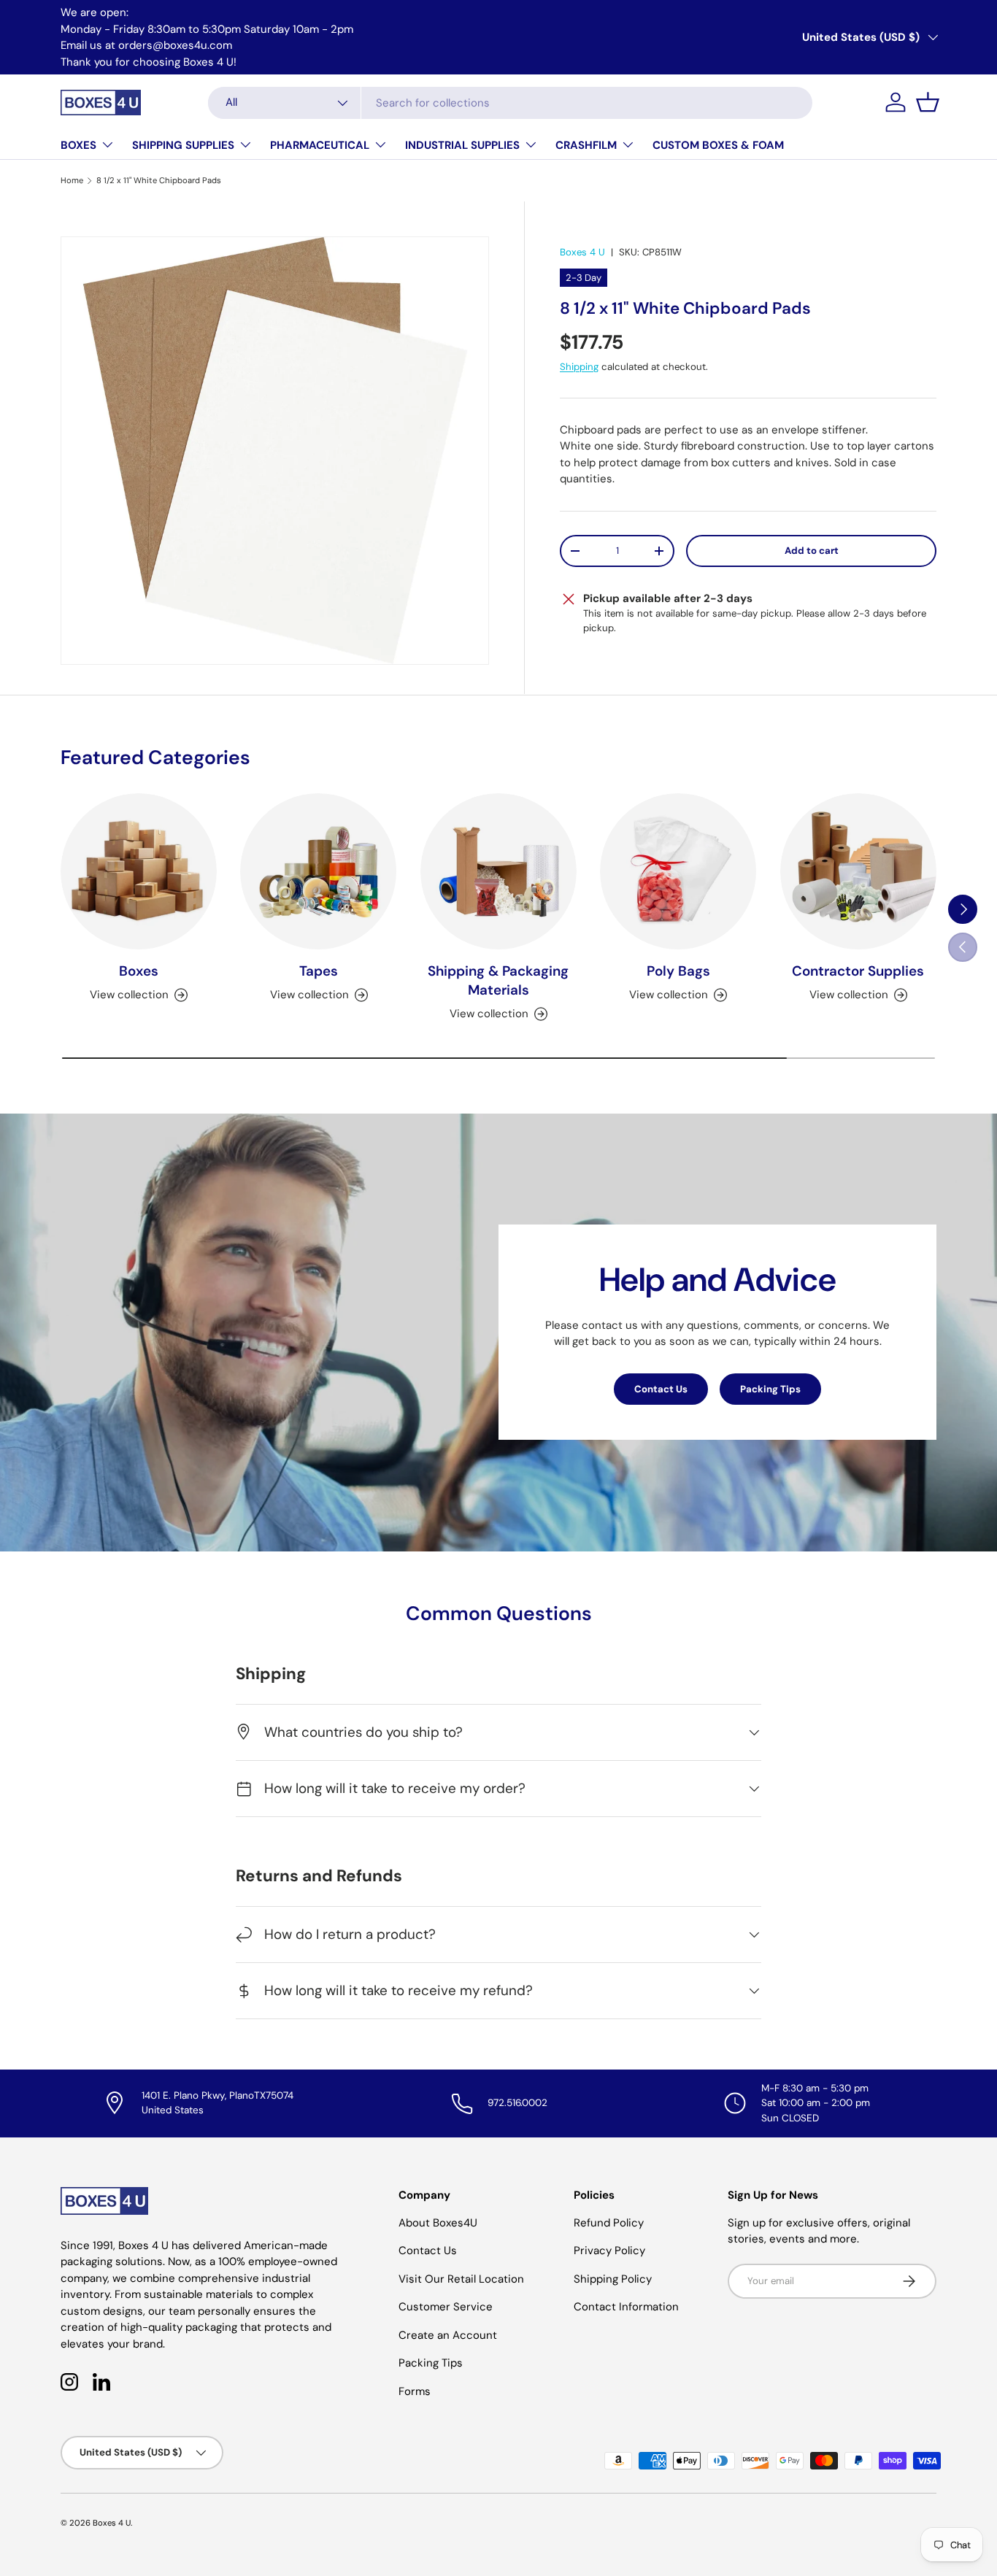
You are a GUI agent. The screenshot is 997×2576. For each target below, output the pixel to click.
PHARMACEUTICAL (320, 145)
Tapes (319, 971)
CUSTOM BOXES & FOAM (718, 145)
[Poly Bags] (678, 871)
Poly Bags (678, 971)
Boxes (139, 971)
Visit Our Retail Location (461, 2279)
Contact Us (661, 1389)
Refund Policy (609, 2223)
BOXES (78, 145)
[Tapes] (318, 871)
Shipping (579, 367)
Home (72, 180)
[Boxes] (139, 871)
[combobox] (510, 103)
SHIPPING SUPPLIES (183, 145)
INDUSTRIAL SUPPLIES (462, 145)
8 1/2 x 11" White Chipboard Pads (159, 180)
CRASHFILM (586, 145)
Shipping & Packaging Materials (498, 980)
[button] (928, 102)
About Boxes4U (438, 2223)
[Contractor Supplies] (858, 871)
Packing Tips (770, 1389)
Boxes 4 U (582, 252)
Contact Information (626, 2307)
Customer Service (446, 2307)
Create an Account (448, 2335)
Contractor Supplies (858, 971)
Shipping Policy (613, 2279)
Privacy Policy (609, 2251)
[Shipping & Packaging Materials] (498, 871)
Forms (415, 2391)
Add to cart (812, 551)
